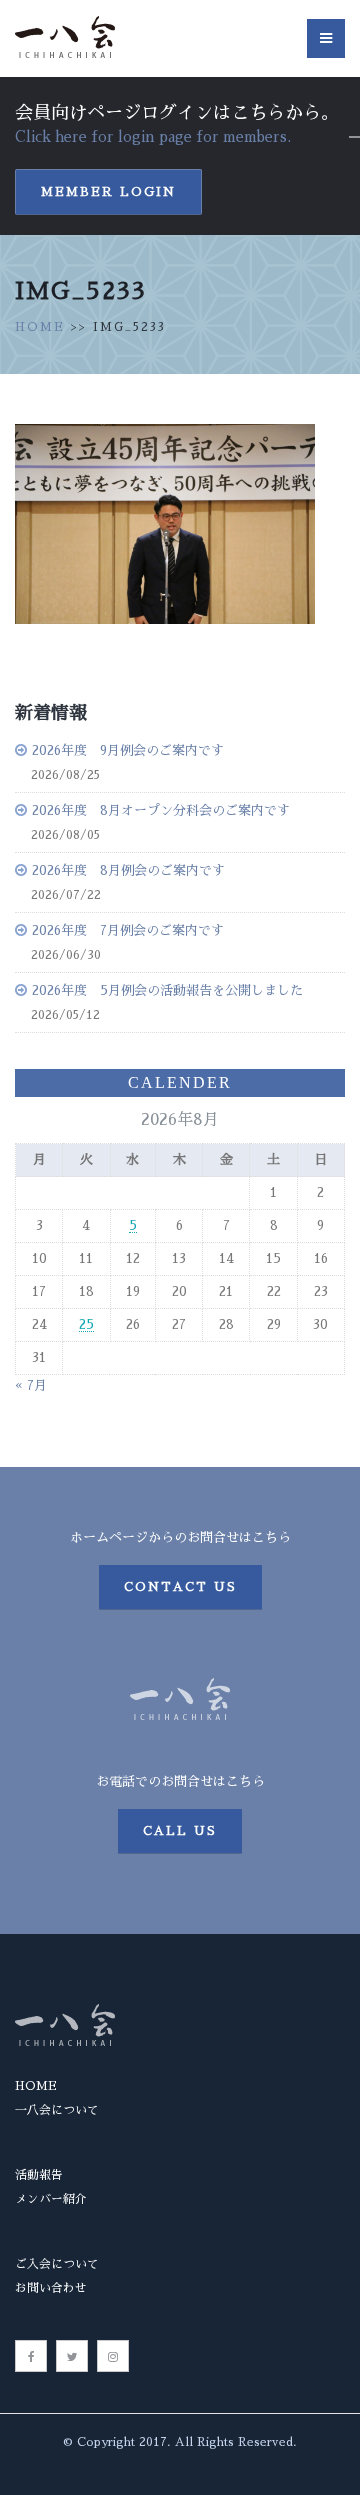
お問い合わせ (51, 2288)
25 (86, 1324)
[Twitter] (72, 2356)
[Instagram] (113, 2356)
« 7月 (31, 1385)
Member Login (108, 192)
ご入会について (57, 2264)
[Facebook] (31, 2356)
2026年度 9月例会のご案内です (128, 750)
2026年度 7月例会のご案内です (128, 930)
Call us (180, 1831)
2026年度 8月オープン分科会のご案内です (161, 810)
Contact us (180, 1587)
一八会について (57, 2110)
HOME (40, 327)
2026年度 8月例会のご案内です (128, 870)
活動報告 (39, 2175)
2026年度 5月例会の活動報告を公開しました (167, 990)
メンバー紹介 (51, 2199)
